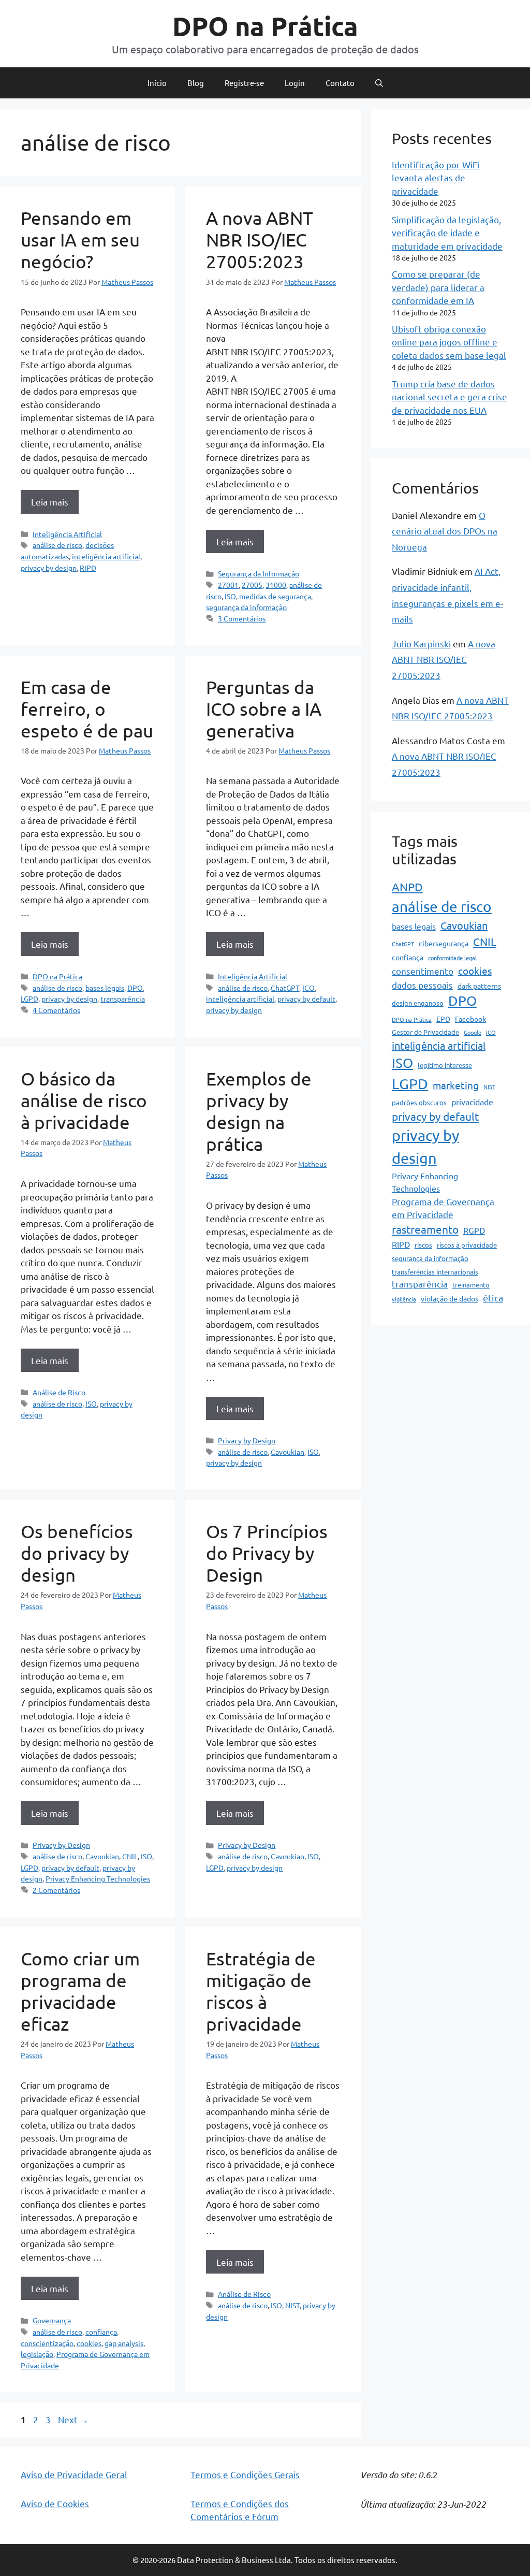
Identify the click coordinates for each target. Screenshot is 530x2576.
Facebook (470, 1019)
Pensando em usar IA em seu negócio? (80, 240)
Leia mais (50, 502)
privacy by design (49, 568)
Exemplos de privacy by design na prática (259, 1111)
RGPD (474, 1230)
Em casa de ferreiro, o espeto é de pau (87, 709)
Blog (196, 83)
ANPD (407, 887)
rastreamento (425, 1229)
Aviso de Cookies (55, 2503)
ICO (308, 988)
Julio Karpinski (421, 643)
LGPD (30, 998)
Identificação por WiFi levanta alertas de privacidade (436, 178)
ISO (230, 596)
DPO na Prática (265, 26)
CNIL (130, 1856)
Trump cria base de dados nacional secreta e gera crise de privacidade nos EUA (450, 397)
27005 (252, 585)
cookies (89, 2343)
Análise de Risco (59, 1392)
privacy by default (306, 998)
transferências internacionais (435, 1272)
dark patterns (479, 986)
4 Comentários (56, 1010)
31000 (276, 585)
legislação (37, 2354)
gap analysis (124, 2343)
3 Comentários (242, 618)
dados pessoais (422, 985)
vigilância (404, 1299)
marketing (456, 1085)
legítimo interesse (445, 1065)
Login (295, 83)
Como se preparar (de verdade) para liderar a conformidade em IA (438, 287)
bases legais (105, 988)
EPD (443, 1019)
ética (493, 1298)
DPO (135, 988)
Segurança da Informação (259, 573)
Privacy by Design (247, 1440)
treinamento (471, 1285)
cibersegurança (444, 943)
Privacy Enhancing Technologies (98, 1878)
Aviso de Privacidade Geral (74, 2474)
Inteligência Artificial (67, 534)
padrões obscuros (419, 1102)
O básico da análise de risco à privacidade (84, 1100)
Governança (52, 2320)
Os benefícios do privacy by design (77, 1553)
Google (473, 1032)
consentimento (423, 971)
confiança (101, 2332)
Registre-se (244, 83)
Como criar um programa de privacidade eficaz (80, 1991)
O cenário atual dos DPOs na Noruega (445, 531)
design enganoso (418, 1003)
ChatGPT (285, 988)
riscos (423, 1245)
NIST (292, 2305)
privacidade (472, 1102)
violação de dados (450, 1298)
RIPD (88, 568)
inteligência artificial (106, 556)
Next (73, 2419)
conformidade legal (452, 958)
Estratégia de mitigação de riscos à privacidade (261, 1991)
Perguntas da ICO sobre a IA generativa (264, 709)
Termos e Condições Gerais (245, 2474)
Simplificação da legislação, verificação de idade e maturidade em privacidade (447, 233)
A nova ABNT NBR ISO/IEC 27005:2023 (260, 240)
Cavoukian (288, 1452)
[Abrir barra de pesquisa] (379, 83)
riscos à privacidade (467, 1245)
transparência (123, 998)
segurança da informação (246, 607)
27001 (228, 585)
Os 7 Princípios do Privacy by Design (267, 1553)
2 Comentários (56, 1890)
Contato (340, 83)
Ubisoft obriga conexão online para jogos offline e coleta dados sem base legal (449, 342)
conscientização (47, 2343)
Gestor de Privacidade (425, 1032)
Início (157, 83)
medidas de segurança (275, 596)
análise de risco (57, 545)
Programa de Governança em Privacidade (443, 1208)
